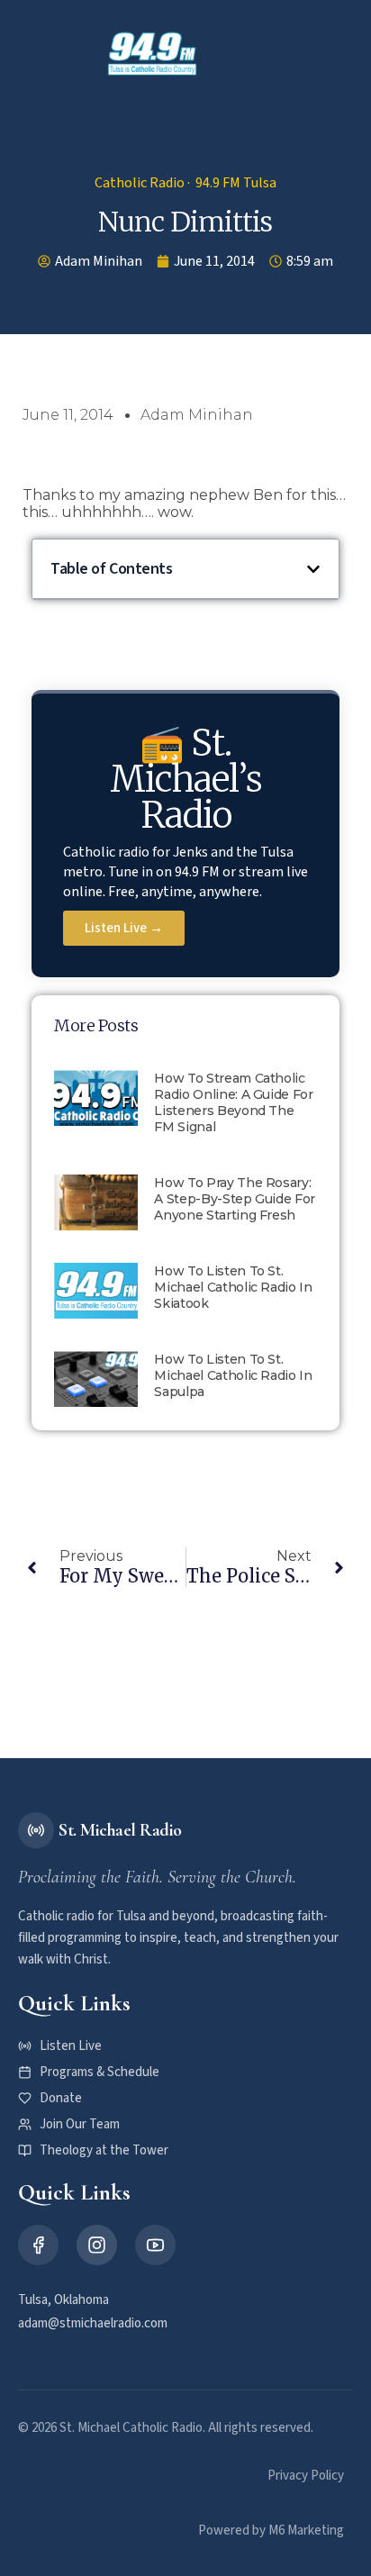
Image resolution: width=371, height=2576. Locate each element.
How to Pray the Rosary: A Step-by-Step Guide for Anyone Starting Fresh (235, 1199)
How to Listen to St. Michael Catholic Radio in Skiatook (233, 1287)
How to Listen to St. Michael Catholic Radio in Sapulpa (233, 1375)
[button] (251, 54)
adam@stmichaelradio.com (93, 2323)
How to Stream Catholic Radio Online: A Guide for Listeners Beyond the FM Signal (233, 1102)
